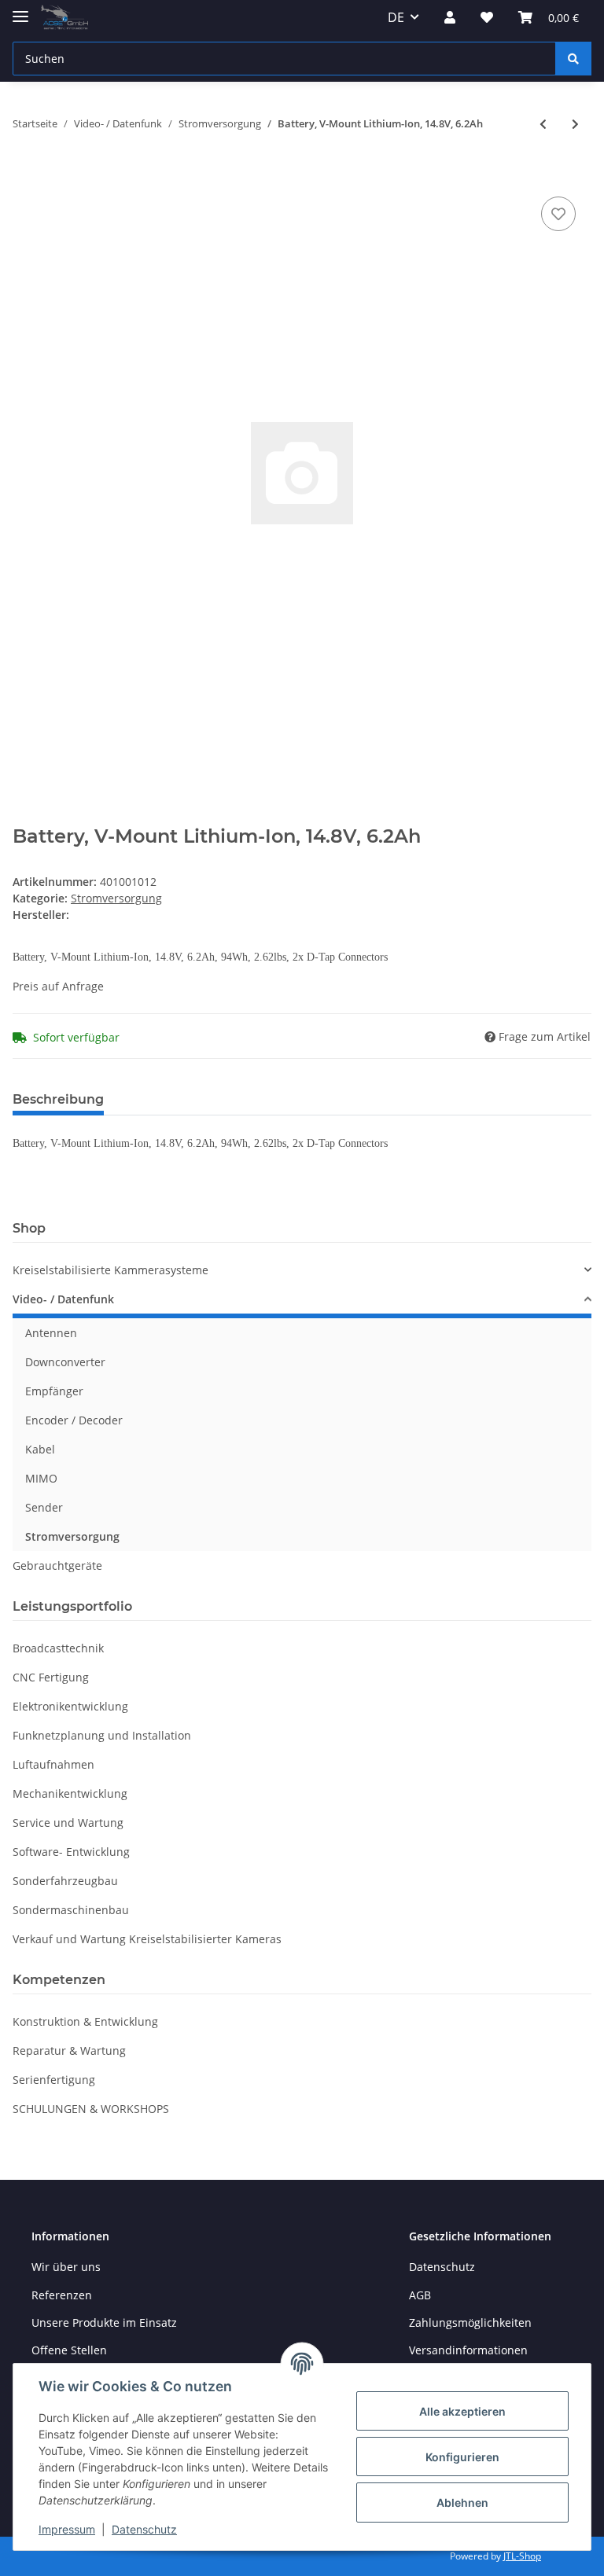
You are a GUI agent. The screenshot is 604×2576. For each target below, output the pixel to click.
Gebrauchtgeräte (57, 1565)
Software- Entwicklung (71, 1852)
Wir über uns (66, 2267)
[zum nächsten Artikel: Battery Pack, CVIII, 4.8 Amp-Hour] (575, 124)
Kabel (40, 1449)
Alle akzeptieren (462, 2411)
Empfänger (54, 1391)
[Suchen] (573, 59)
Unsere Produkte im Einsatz (104, 2322)
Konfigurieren (462, 2457)
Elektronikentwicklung (70, 1706)
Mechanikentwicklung (70, 1793)
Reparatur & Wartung (69, 2051)
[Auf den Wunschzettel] (558, 214)
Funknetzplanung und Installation (102, 1735)
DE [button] (396, 17)
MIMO (41, 1478)
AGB (420, 2295)
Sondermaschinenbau (71, 1910)
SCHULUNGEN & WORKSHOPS (91, 2109)
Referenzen (62, 2295)
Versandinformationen (468, 2350)
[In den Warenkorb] (25, 175)
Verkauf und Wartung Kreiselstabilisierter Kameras (147, 1939)
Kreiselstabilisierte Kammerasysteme (110, 1270)
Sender (44, 1507)
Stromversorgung (116, 898)
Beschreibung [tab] (58, 1099)
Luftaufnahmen (53, 1764)
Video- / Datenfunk (63, 1299)
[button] (450, 17)
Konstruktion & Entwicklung (85, 2021)
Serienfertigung (54, 2080)
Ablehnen (462, 2503)
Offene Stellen (69, 2350)
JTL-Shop (522, 2556)
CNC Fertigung (51, 1677)
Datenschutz (442, 2267)
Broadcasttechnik (58, 1648)
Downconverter (65, 1362)
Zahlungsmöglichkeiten (470, 2322)
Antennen (51, 1333)
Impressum (67, 2529)
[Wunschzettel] (487, 17)
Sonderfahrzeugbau (65, 1881)
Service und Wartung (68, 1823)
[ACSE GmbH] (64, 18)
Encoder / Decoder (74, 1420)
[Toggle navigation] (20, 10)
